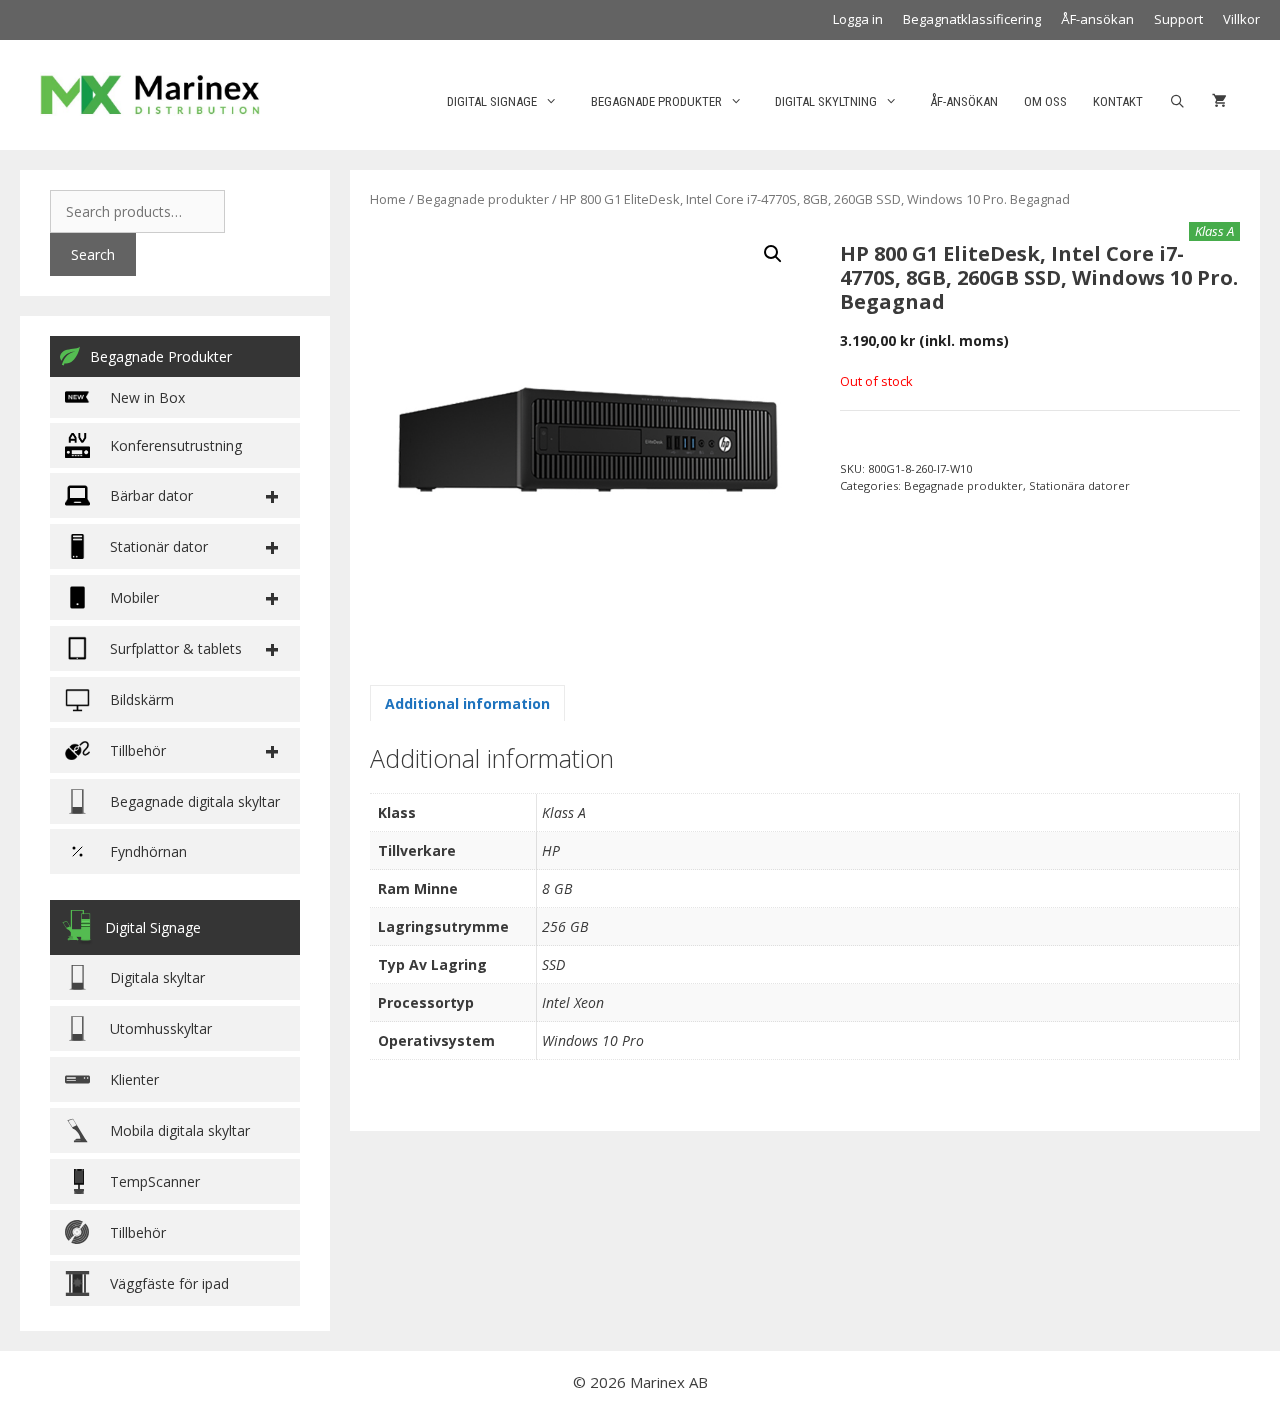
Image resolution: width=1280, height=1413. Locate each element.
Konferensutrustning (176, 445)
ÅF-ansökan (1097, 19)
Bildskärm (142, 699)
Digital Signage (492, 101)
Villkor (1241, 19)
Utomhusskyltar (161, 1028)
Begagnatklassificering (972, 19)
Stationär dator (159, 546)
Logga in (858, 19)
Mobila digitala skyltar (180, 1130)
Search (93, 254)
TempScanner (155, 1181)
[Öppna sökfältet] (1177, 102)
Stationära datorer (1079, 485)
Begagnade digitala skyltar (195, 801)
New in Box (147, 397)
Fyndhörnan (148, 851)
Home (388, 199)
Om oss (1045, 101)
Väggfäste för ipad (169, 1283)
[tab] (467, 703)
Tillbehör (138, 1232)
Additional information (467, 703)
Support (1178, 19)
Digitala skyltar (157, 977)
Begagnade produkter (656, 101)
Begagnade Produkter (161, 356)
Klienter (134, 1079)
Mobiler (134, 597)
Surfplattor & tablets (176, 648)
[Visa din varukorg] (1219, 102)
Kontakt (1118, 101)
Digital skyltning (826, 101)
